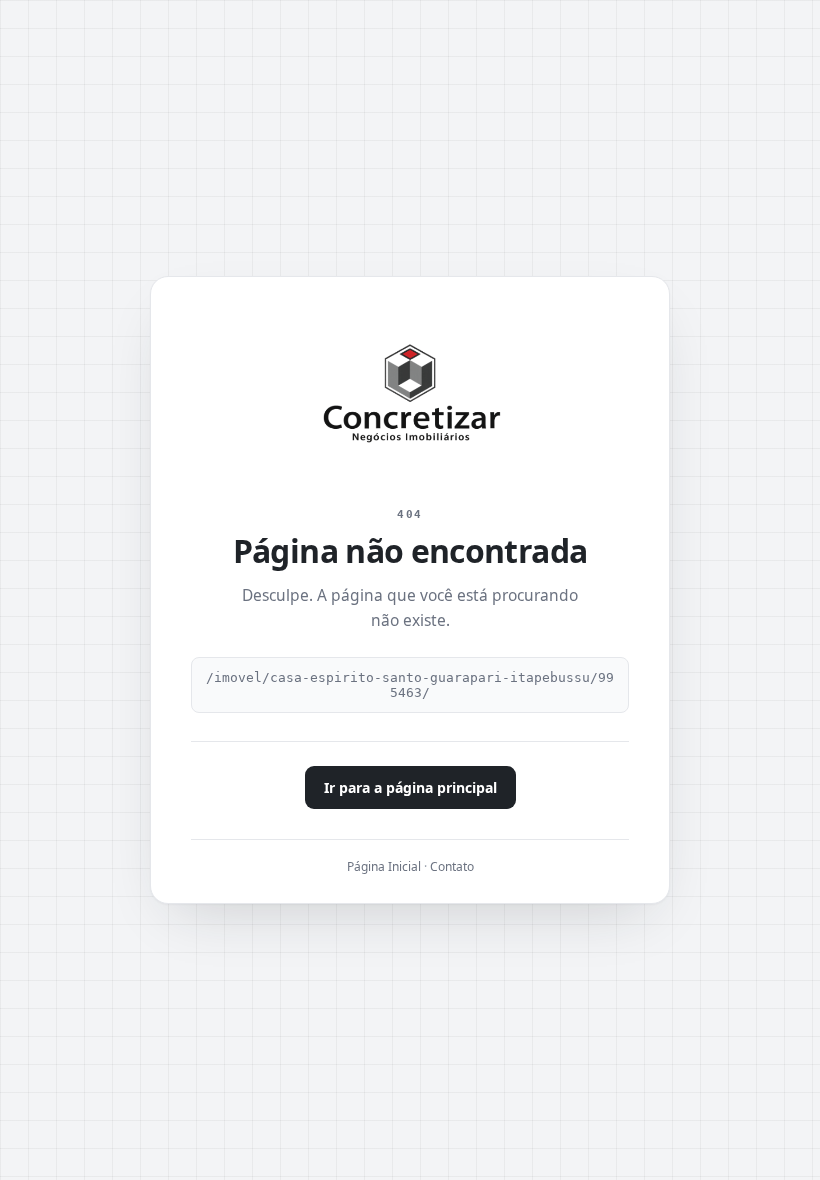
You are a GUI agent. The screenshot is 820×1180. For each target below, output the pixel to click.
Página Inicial (384, 866)
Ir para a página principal (410, 787)
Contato (452, 866)
